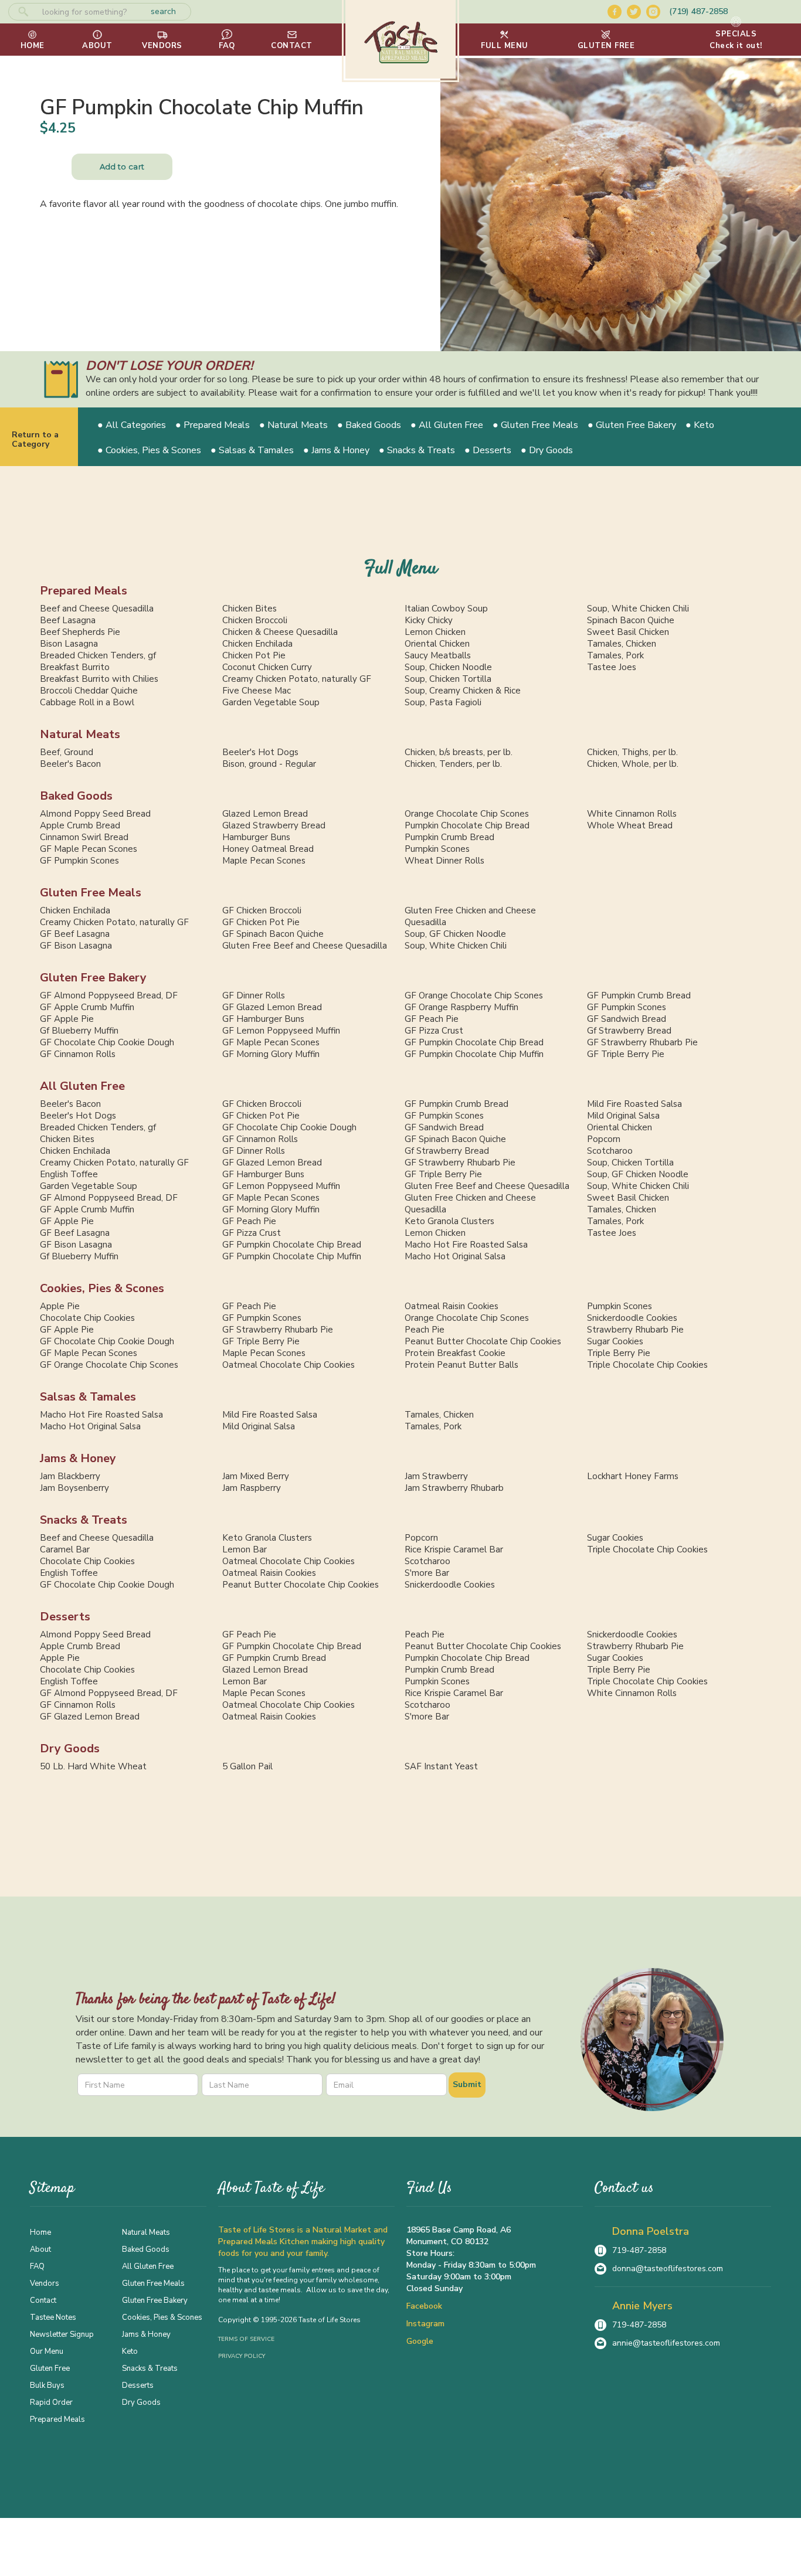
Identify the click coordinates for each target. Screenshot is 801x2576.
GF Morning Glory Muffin (271, 1054)
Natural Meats (80, 734)
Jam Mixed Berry (256, 1476)
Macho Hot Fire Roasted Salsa (466, 1245)
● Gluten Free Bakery (632, 425)
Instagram (425, 2324)
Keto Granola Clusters (449, 1221)
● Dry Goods (547, 450)
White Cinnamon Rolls (632, 814)
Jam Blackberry (70, 1476)
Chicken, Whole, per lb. (633, 764)
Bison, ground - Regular (269, 764)
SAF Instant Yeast (441, 1766)
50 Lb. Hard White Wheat (93, 1766)
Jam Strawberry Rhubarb (454, 1488)
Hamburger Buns (256, 837)
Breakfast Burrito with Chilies (99, 679)
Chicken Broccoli (255, 620)
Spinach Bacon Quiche (631, 620)
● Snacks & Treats (417, 450)
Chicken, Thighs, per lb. (632, 752)
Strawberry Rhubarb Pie (635, 1330)
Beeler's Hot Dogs (260, 752)
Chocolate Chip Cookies (87, 1318)
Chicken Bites (250, 609)
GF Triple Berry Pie (626, 1054)
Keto (130, 2351)
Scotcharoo (610, 1151)
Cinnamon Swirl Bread (84, 837)
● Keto (700, 425)
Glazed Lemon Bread (265, 814)
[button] (505, 40)
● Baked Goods (369, 425)
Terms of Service (246, 2339)
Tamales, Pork (615, 655)
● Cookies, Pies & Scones (149, 450)
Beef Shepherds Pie (80, 632)
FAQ (37, 2266)
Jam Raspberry (252, 1488)
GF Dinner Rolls (254, 995)
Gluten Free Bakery (93, 978)
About (40, 2249)
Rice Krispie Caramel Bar (454, 1549)
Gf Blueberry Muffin (79, 1031)
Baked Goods (76, 796)
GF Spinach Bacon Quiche (273, 934)
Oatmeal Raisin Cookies (452, 1306)
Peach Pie (425, 1330)
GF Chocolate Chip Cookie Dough (107, 1042)
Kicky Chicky (429, 620)
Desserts (65, 1617)
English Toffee (69, 1174)
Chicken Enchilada (257, 644)
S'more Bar (427, 1573)
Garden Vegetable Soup (271, 702)
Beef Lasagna (68, 620)
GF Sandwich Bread (627, 1019)
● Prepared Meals (213, 425)
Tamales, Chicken (622, 644)
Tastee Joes (612, 667)
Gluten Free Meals (91, 893)
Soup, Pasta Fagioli (443, 702)
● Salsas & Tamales (252, 450)
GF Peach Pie (432, 1019)
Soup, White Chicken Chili (638, 609)
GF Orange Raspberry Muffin (461, 1007)
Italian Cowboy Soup (446, 609)
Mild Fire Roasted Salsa (634, 1104)
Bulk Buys (47, 2385)
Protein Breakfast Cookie (455, 1353)
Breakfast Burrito (75, 667)
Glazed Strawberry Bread (274, 825)
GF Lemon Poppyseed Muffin (281, 1031)
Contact (43, 2300)
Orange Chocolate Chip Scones (467, 814)
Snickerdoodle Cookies (632, 1318)
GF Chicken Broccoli (262, 910)
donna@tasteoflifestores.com (668, 2269)
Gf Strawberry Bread (629, 1031)
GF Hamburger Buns (263, 1019)
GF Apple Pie (67, 1019)
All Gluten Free (82, 1086)
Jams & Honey (78, 1458)
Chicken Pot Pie (254, 655)
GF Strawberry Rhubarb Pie (642, 1042)
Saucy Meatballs (438, 655)
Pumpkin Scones (437, 849)
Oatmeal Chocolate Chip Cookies (289, 1365)
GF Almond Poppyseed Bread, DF (109, 995)
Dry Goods (70, 1749)
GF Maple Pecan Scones (89, 849)
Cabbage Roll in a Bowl (87, 702)
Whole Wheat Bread (630, 825)
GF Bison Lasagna (76, 946)
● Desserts (488, 450)
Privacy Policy (242, 2356)
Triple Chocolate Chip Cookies (647, 1365)
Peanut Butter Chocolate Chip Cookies (483, 1341)
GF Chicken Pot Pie (261, 922)
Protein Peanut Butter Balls (461, 1365)
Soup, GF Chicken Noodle (455, 934)
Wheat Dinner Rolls (444, 861)
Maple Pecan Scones (264, 861)
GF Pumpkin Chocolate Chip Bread (474, 1042)
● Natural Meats (293, 425)
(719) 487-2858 (698, 11)
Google (420, 2341)
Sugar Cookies (615, 1341)
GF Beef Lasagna (75, 934)
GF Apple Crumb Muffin (87, 1007)
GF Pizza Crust (434, 1031)
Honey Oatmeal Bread (268, 849)
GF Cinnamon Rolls (78, 1054)
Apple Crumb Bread (80, 825)
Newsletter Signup (62, 2334)
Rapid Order (51, 2402)
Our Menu (47, 2351)
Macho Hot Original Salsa (455, 1256)
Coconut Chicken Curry (267, 667)
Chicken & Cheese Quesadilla (280, 632)
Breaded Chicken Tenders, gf (98, 655)
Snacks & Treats (84, 1520)
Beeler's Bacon (70, 764)
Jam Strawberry (436, 1476)
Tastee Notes (53, 2317)
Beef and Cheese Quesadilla (97, 609)
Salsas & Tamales (88, 1397)
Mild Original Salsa (623, 1116)
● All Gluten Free (447, 425)
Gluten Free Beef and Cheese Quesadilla (305, 946)
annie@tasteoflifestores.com (666, 2343)
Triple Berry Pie (619, 1353)
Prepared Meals (84, 591)
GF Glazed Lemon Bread (272, 1007)
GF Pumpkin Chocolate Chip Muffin (474, 1054)
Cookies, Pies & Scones (102, 1288)
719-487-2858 (639, 2250)
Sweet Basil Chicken (628, 632)
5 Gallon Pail (247, 1766)
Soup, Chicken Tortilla (448, 679)
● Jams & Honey (336, 450)
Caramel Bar (65, 1549)
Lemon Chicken (435, 632)
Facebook (424, 2306)
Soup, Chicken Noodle (448, 667)
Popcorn (604, 1139)
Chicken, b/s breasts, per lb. (459, 752)
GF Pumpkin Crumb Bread (639, 995)
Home (40, 2232)
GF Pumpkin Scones (79, 861)
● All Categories (132, 425)
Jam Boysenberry (74, 1488)
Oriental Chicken (437, 644)
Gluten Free (50, 2368)
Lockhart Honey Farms (633, 1476)
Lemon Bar (245, 1549)
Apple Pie (60, 1306)
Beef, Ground (67, 752)
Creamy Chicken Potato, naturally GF (297, 679)
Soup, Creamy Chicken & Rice (463, 691)
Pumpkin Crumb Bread (449, 837)
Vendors (45, 2283)
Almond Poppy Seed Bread (95, 814)
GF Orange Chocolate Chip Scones (474, 995)
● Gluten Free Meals (535, 425)
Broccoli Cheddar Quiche (89, 691)
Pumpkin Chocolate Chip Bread (467, 825)
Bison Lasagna (69, 644)
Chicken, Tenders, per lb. (453, 764)
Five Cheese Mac (257, 691)
